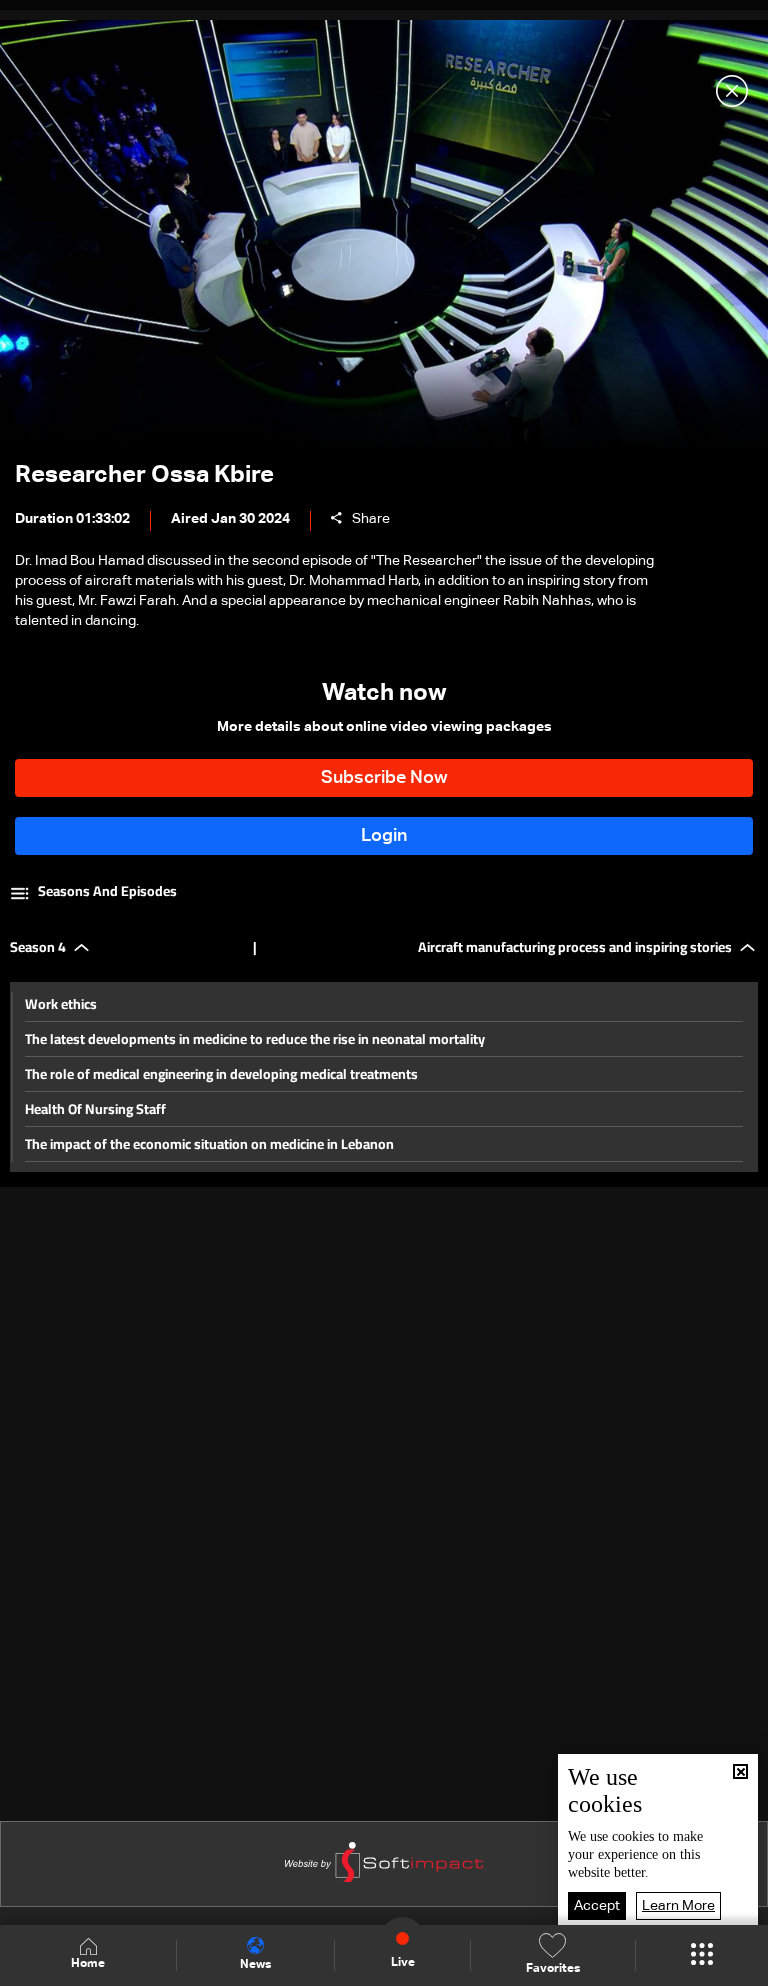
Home (88, 1964)
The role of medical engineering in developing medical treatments (221, 1074)
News (255, 1965)
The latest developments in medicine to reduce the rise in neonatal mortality (255, 1039)
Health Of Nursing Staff (95, 1109)
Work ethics (61, 1004)
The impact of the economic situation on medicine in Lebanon (209, 1144)
